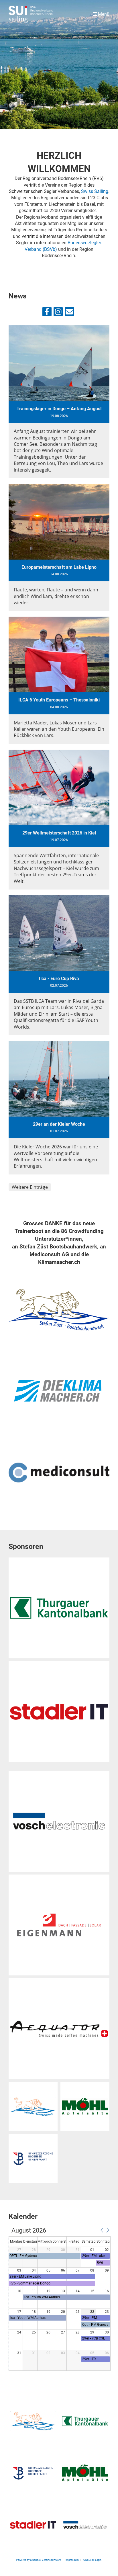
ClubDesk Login (93, 2560)
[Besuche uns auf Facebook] (47, 313)
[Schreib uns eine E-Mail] (69, 313)
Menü (103, 14)
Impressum (72, 2560)
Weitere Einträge (30, 1187)
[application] (60, 2299)
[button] (102, 2230)
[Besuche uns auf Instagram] (58, 313)
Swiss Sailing (95, 191)
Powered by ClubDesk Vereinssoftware (39, 2560)
